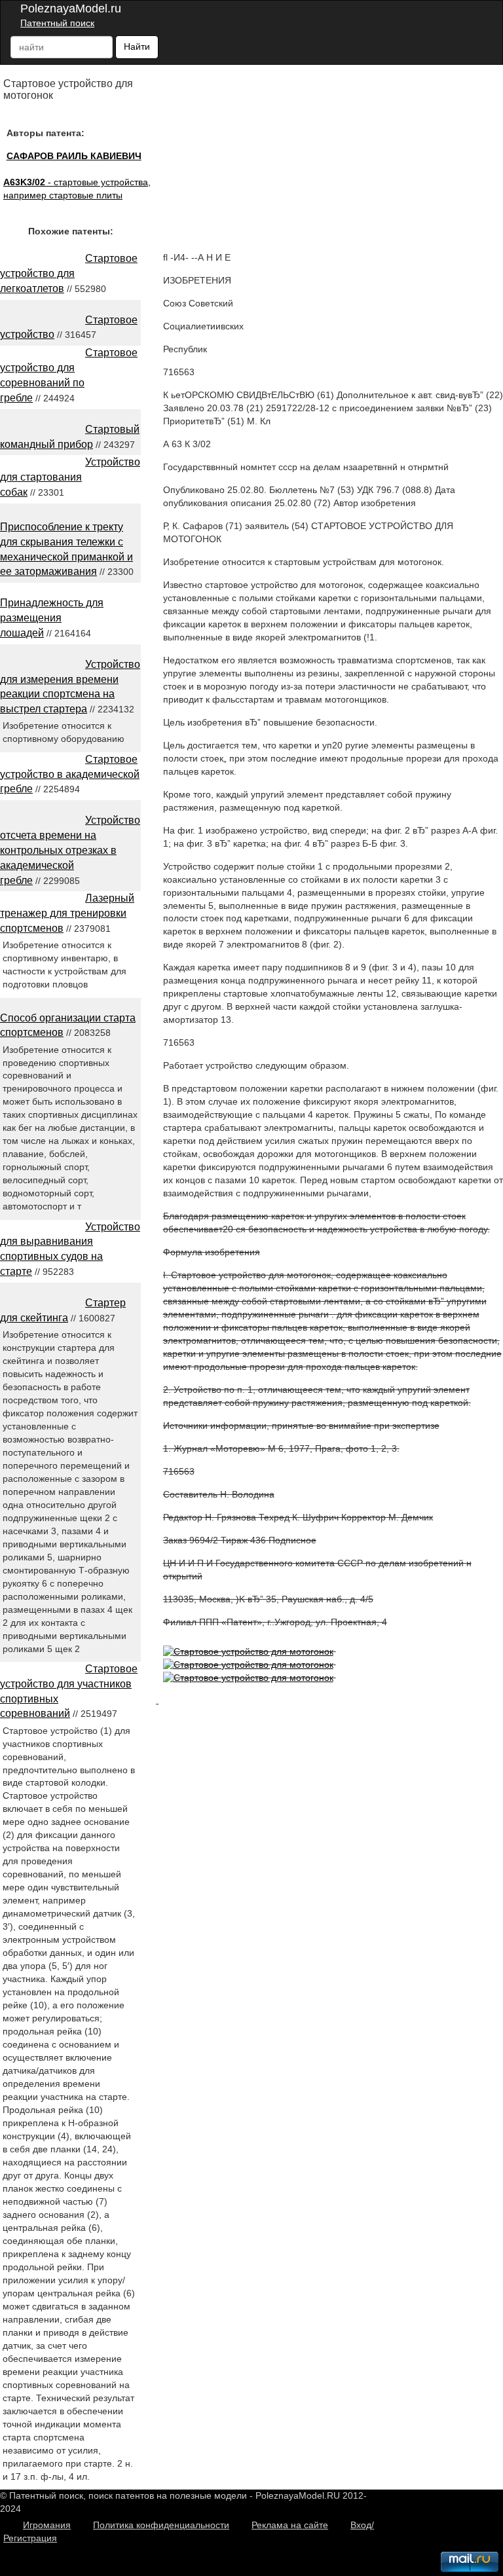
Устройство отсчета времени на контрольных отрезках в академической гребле (70, 850)
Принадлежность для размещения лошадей (52, 618)
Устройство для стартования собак (70, 477)
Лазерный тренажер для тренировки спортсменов (67, 913)
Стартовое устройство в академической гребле (70, 774)
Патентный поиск (57, 23)
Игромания (47, 2525)
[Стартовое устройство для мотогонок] (248, 1651)
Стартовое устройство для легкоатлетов (69, 273)
